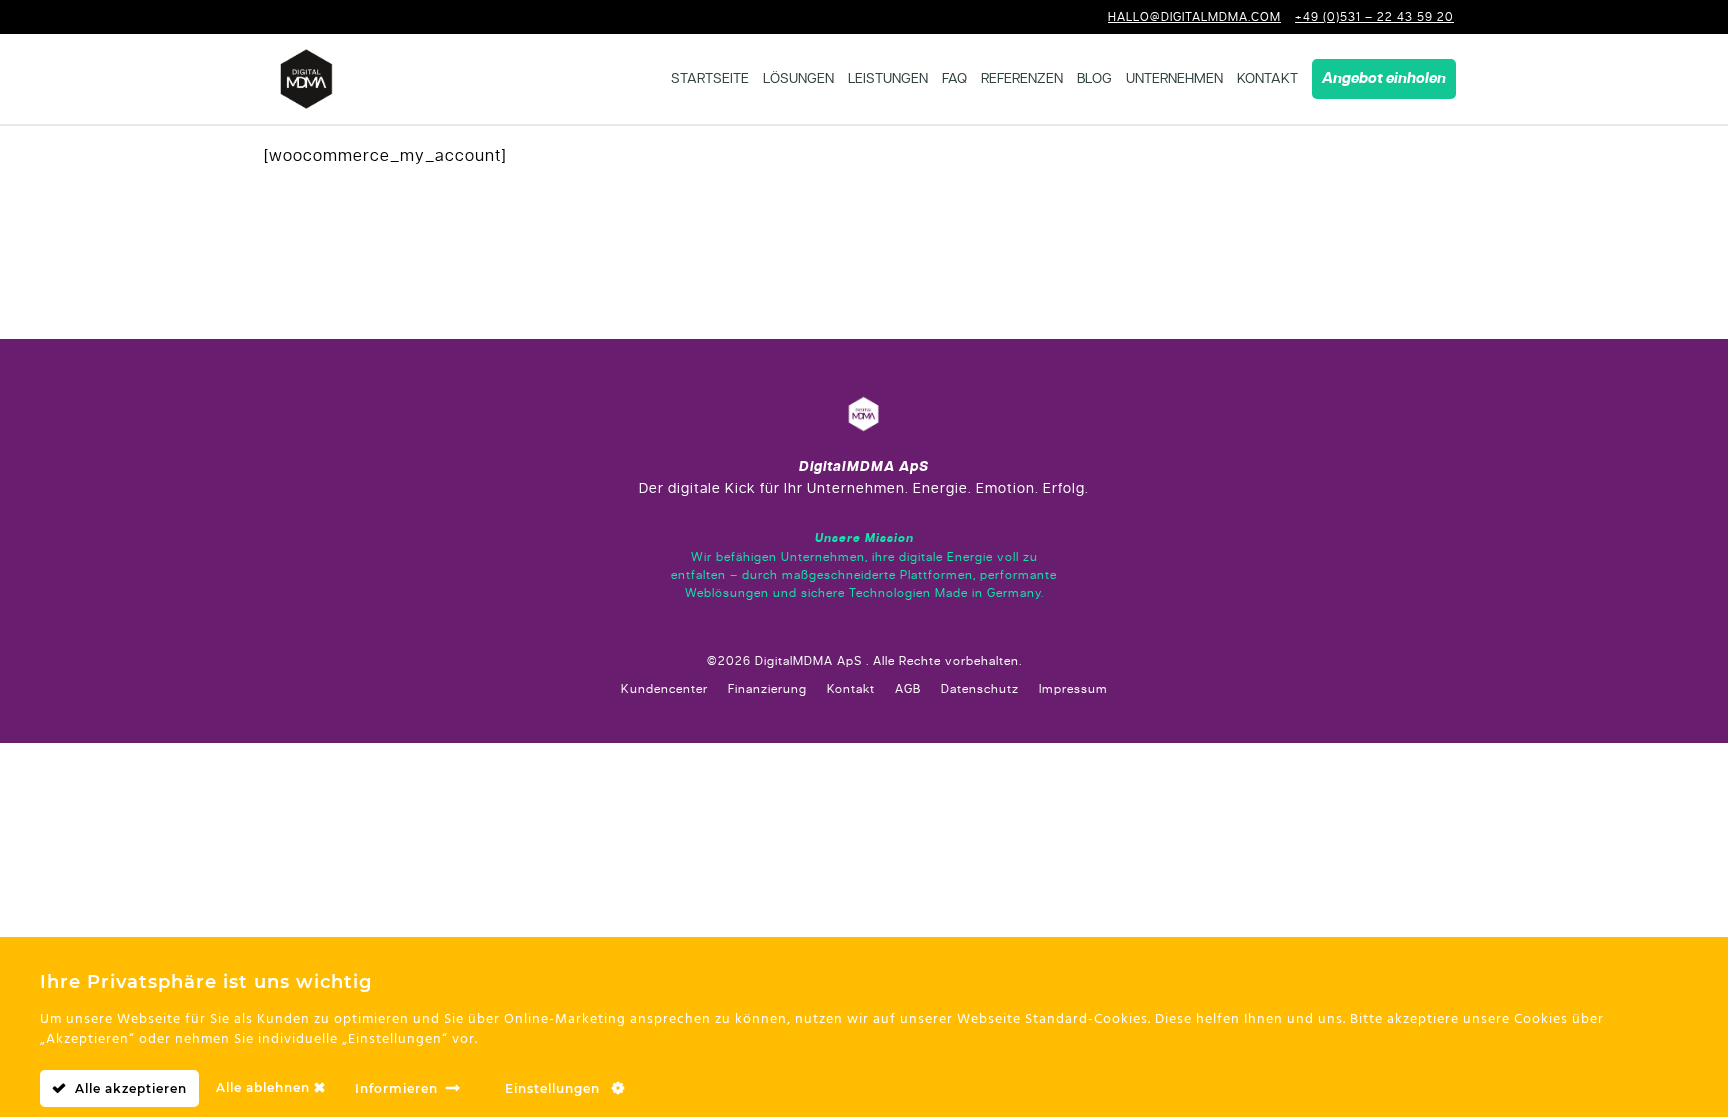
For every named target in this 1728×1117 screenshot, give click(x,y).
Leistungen (888, 79)
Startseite (710, 79)
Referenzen (1022, 79)
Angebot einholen (1384, 79)
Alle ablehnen (265, 1087)
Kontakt (1267, 79)
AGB (908, 689)
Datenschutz (980, 689)
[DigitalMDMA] (307, 79)
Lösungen (798, 79)
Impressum (1073, 689)
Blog (1094, 79)
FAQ (954, 79)
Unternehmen (1174, 79)
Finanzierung (767, 689)
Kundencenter (664, 689)
